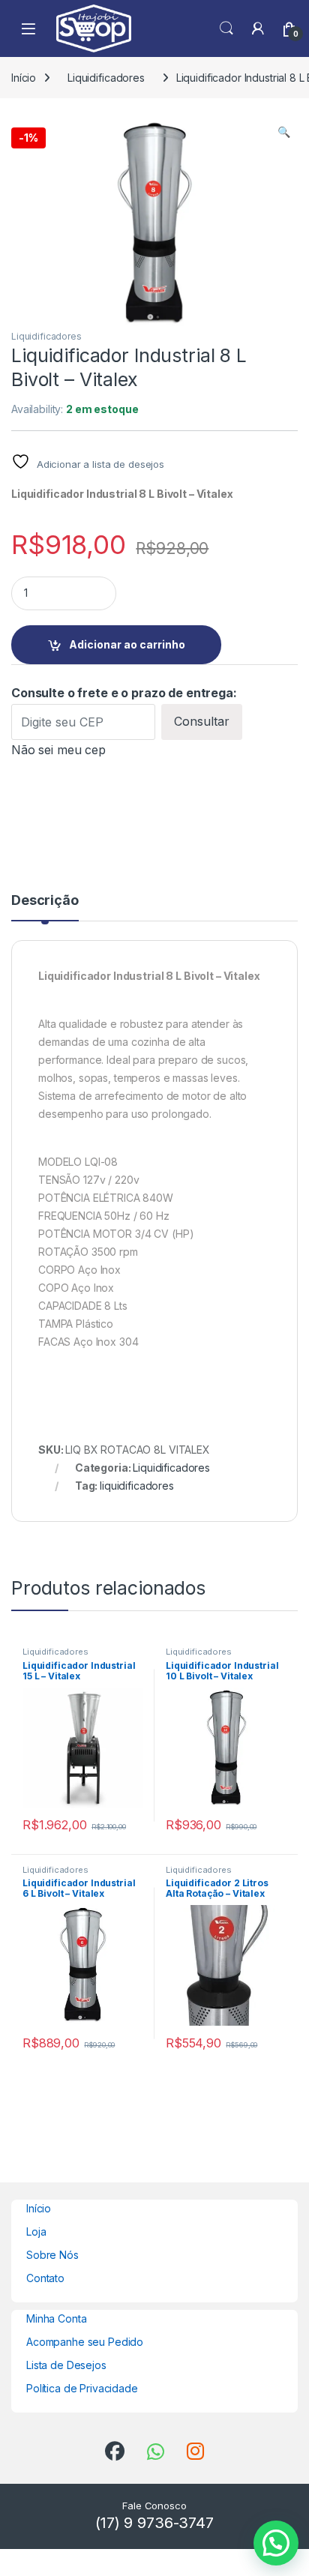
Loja (36, 2232)
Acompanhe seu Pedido (85, 2342)
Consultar (202, 721)
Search (226, 28)
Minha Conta (56, 2318)
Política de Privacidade (82, 2388)
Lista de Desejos (66, 2365)
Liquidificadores (106, 78)
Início (24, 78)
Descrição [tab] (45, 901)
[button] (284, 132)
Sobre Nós (52, 2255)
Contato (45, 2278)
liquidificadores (137, 1486)
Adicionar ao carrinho (127, 644)
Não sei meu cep (58, 750)
